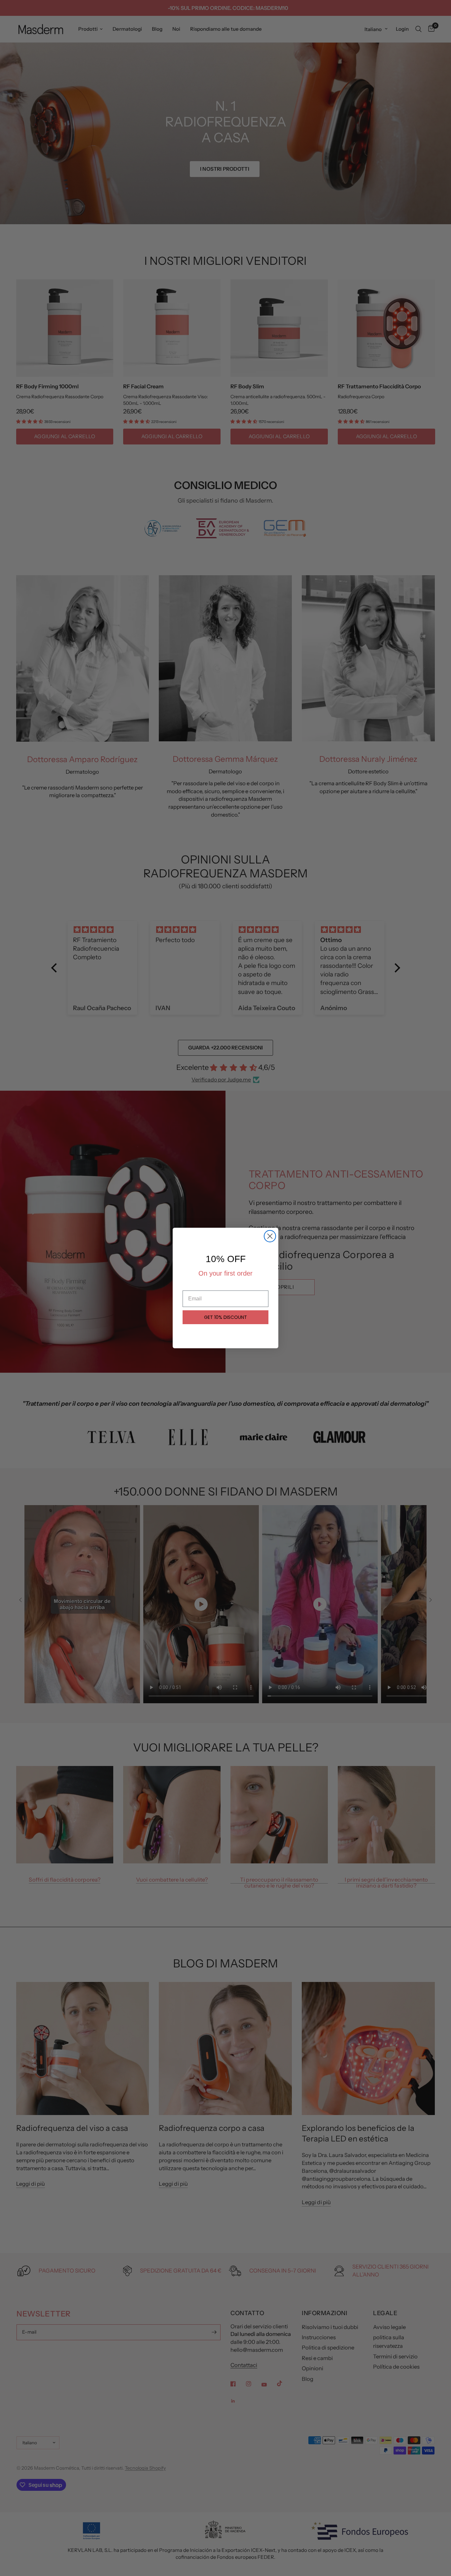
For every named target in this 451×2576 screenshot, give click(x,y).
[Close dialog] (270, 1236)
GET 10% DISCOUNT (225, 1317)
